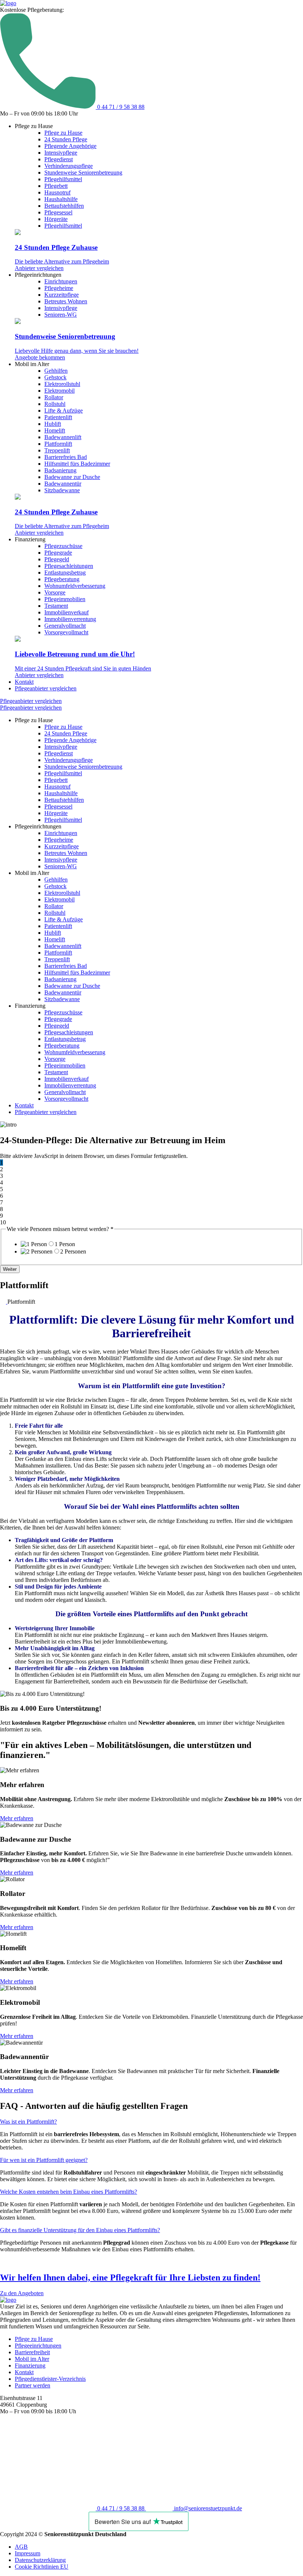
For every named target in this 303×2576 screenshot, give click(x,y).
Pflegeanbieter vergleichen (46, 688)
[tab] (151, 2122)
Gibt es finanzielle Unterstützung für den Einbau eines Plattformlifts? (80, 2230)
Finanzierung (30, 2365)
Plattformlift (58, 444)
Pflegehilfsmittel (63, 179)
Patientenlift (58, 417)
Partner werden (33, 2385)
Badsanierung (60, 470)
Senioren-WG (61, 315)
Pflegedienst (59, 159)
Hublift (53, 424)
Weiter (10, 1269)
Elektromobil (59, 391)
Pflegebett (56, 186)
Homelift (55, 430)
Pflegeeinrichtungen (38, 2346)
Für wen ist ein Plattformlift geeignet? (44, 2160)
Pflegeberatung (62, 579)
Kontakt (24, 682)
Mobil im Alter (32, 2359)
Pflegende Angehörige (70, 146)
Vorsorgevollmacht (66, 632)
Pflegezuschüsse (63, 546)
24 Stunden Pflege (66, 139)
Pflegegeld (57, 559)
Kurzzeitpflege (62, 295)
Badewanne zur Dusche (72, 477)
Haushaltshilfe (61, 199)
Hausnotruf (57, 192)
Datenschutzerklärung (40, 2560)
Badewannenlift (63, 437)
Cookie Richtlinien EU (42, 2567)
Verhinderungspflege (69, 166)
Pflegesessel (58, 212)
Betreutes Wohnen (66, 301)
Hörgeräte (56, 219)
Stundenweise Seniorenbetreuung (83, 173)
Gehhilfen (56, 371)
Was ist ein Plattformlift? (28, 2122)
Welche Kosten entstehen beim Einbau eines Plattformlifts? (69, 2192)
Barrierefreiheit (32, 2352)
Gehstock (55, 377)
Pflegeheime (59, 288)
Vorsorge (55, 592)
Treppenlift (57, 450)
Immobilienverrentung (70, 619)
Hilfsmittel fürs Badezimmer (77, 464)
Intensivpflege (61, 153)
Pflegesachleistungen (69, 566)
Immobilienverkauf (67, 612)
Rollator (54, 397)
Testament (56, 606)
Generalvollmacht (65, 626)
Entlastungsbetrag (65, 573)
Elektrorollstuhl (62, 384)
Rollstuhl (55, 404)
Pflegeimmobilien (65, 599)
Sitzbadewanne (62, 490)
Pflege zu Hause (63, 133)
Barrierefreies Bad (66, 457)
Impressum (28, 2553)
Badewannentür (63, 484)
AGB (21, 2547)
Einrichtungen (61, 281)
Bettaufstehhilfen (64, 206)
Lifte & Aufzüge (64, 411)
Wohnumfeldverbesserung (75, 586)
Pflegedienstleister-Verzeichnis (50, 2379)
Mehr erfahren (17, 1818)
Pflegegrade (58, 553)
